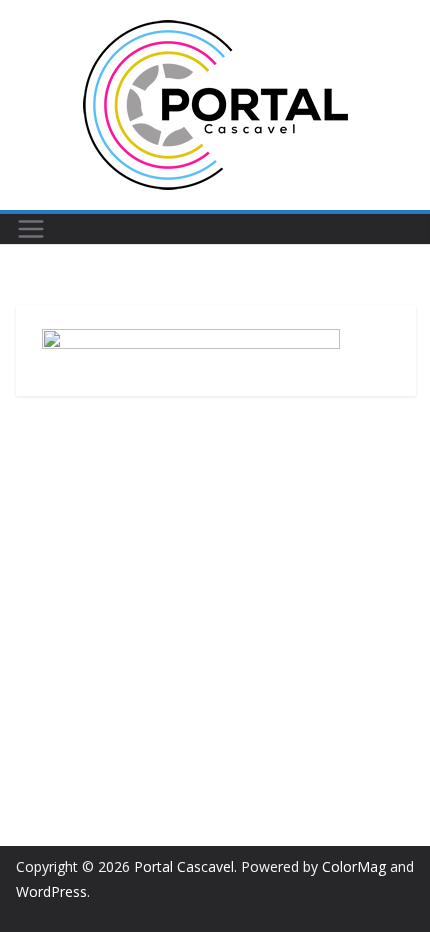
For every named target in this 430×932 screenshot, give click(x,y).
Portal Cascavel (184, 866)
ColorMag (354, 866)
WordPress (51, 891)
